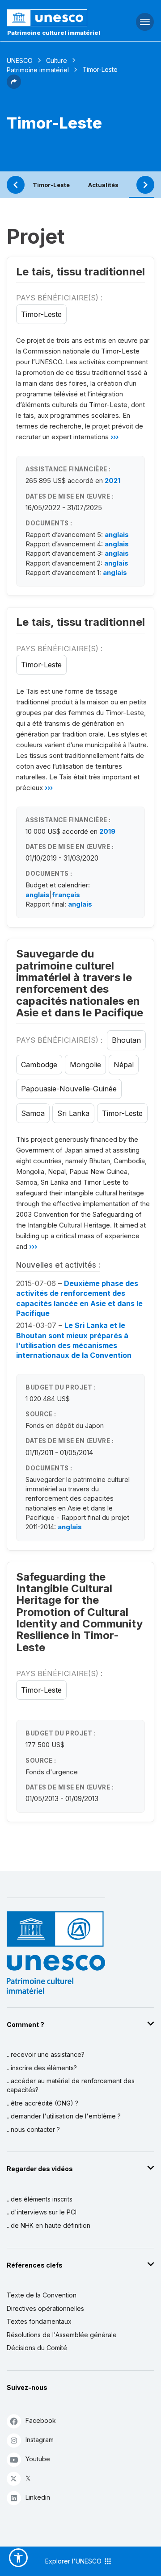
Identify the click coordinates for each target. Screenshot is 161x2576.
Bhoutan (126, 1040)
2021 (112, 481)
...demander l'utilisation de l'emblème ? (64, 2116)
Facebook (41, 2420)
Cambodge (39, 1065)
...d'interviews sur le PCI (42, 2212)
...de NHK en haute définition (49, 2225)
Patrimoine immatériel (38, 70)
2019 (107, 831)
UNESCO (20, 60)
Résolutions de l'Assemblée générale (62, 2335)
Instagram (40, 2440)
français (66, 895)
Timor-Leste (51, 185)
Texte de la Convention (42, 2295)
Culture (57, 60)
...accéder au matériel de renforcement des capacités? (71, 2085)
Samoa (33, 1113)
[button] (14, 86)
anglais (117, 535)
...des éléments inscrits (40, 2199)
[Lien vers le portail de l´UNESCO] (54, 18)
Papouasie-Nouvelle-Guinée (69, 1089)
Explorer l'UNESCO (74, 2561)
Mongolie (85, 1065)
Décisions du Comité (37, 2348)
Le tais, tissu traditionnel (80, 272)
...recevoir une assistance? (46, 2054)
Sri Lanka (73, 1113)
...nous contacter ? (33, 2129)
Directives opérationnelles (45, 2308)
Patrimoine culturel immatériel (54, 33)
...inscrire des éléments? (42, 2068)
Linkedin (38, 2497)
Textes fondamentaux (39, 2321)
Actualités (103, 185)
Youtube (38, 2459)
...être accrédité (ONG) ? (42, 2103)
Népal (124, 1065)
